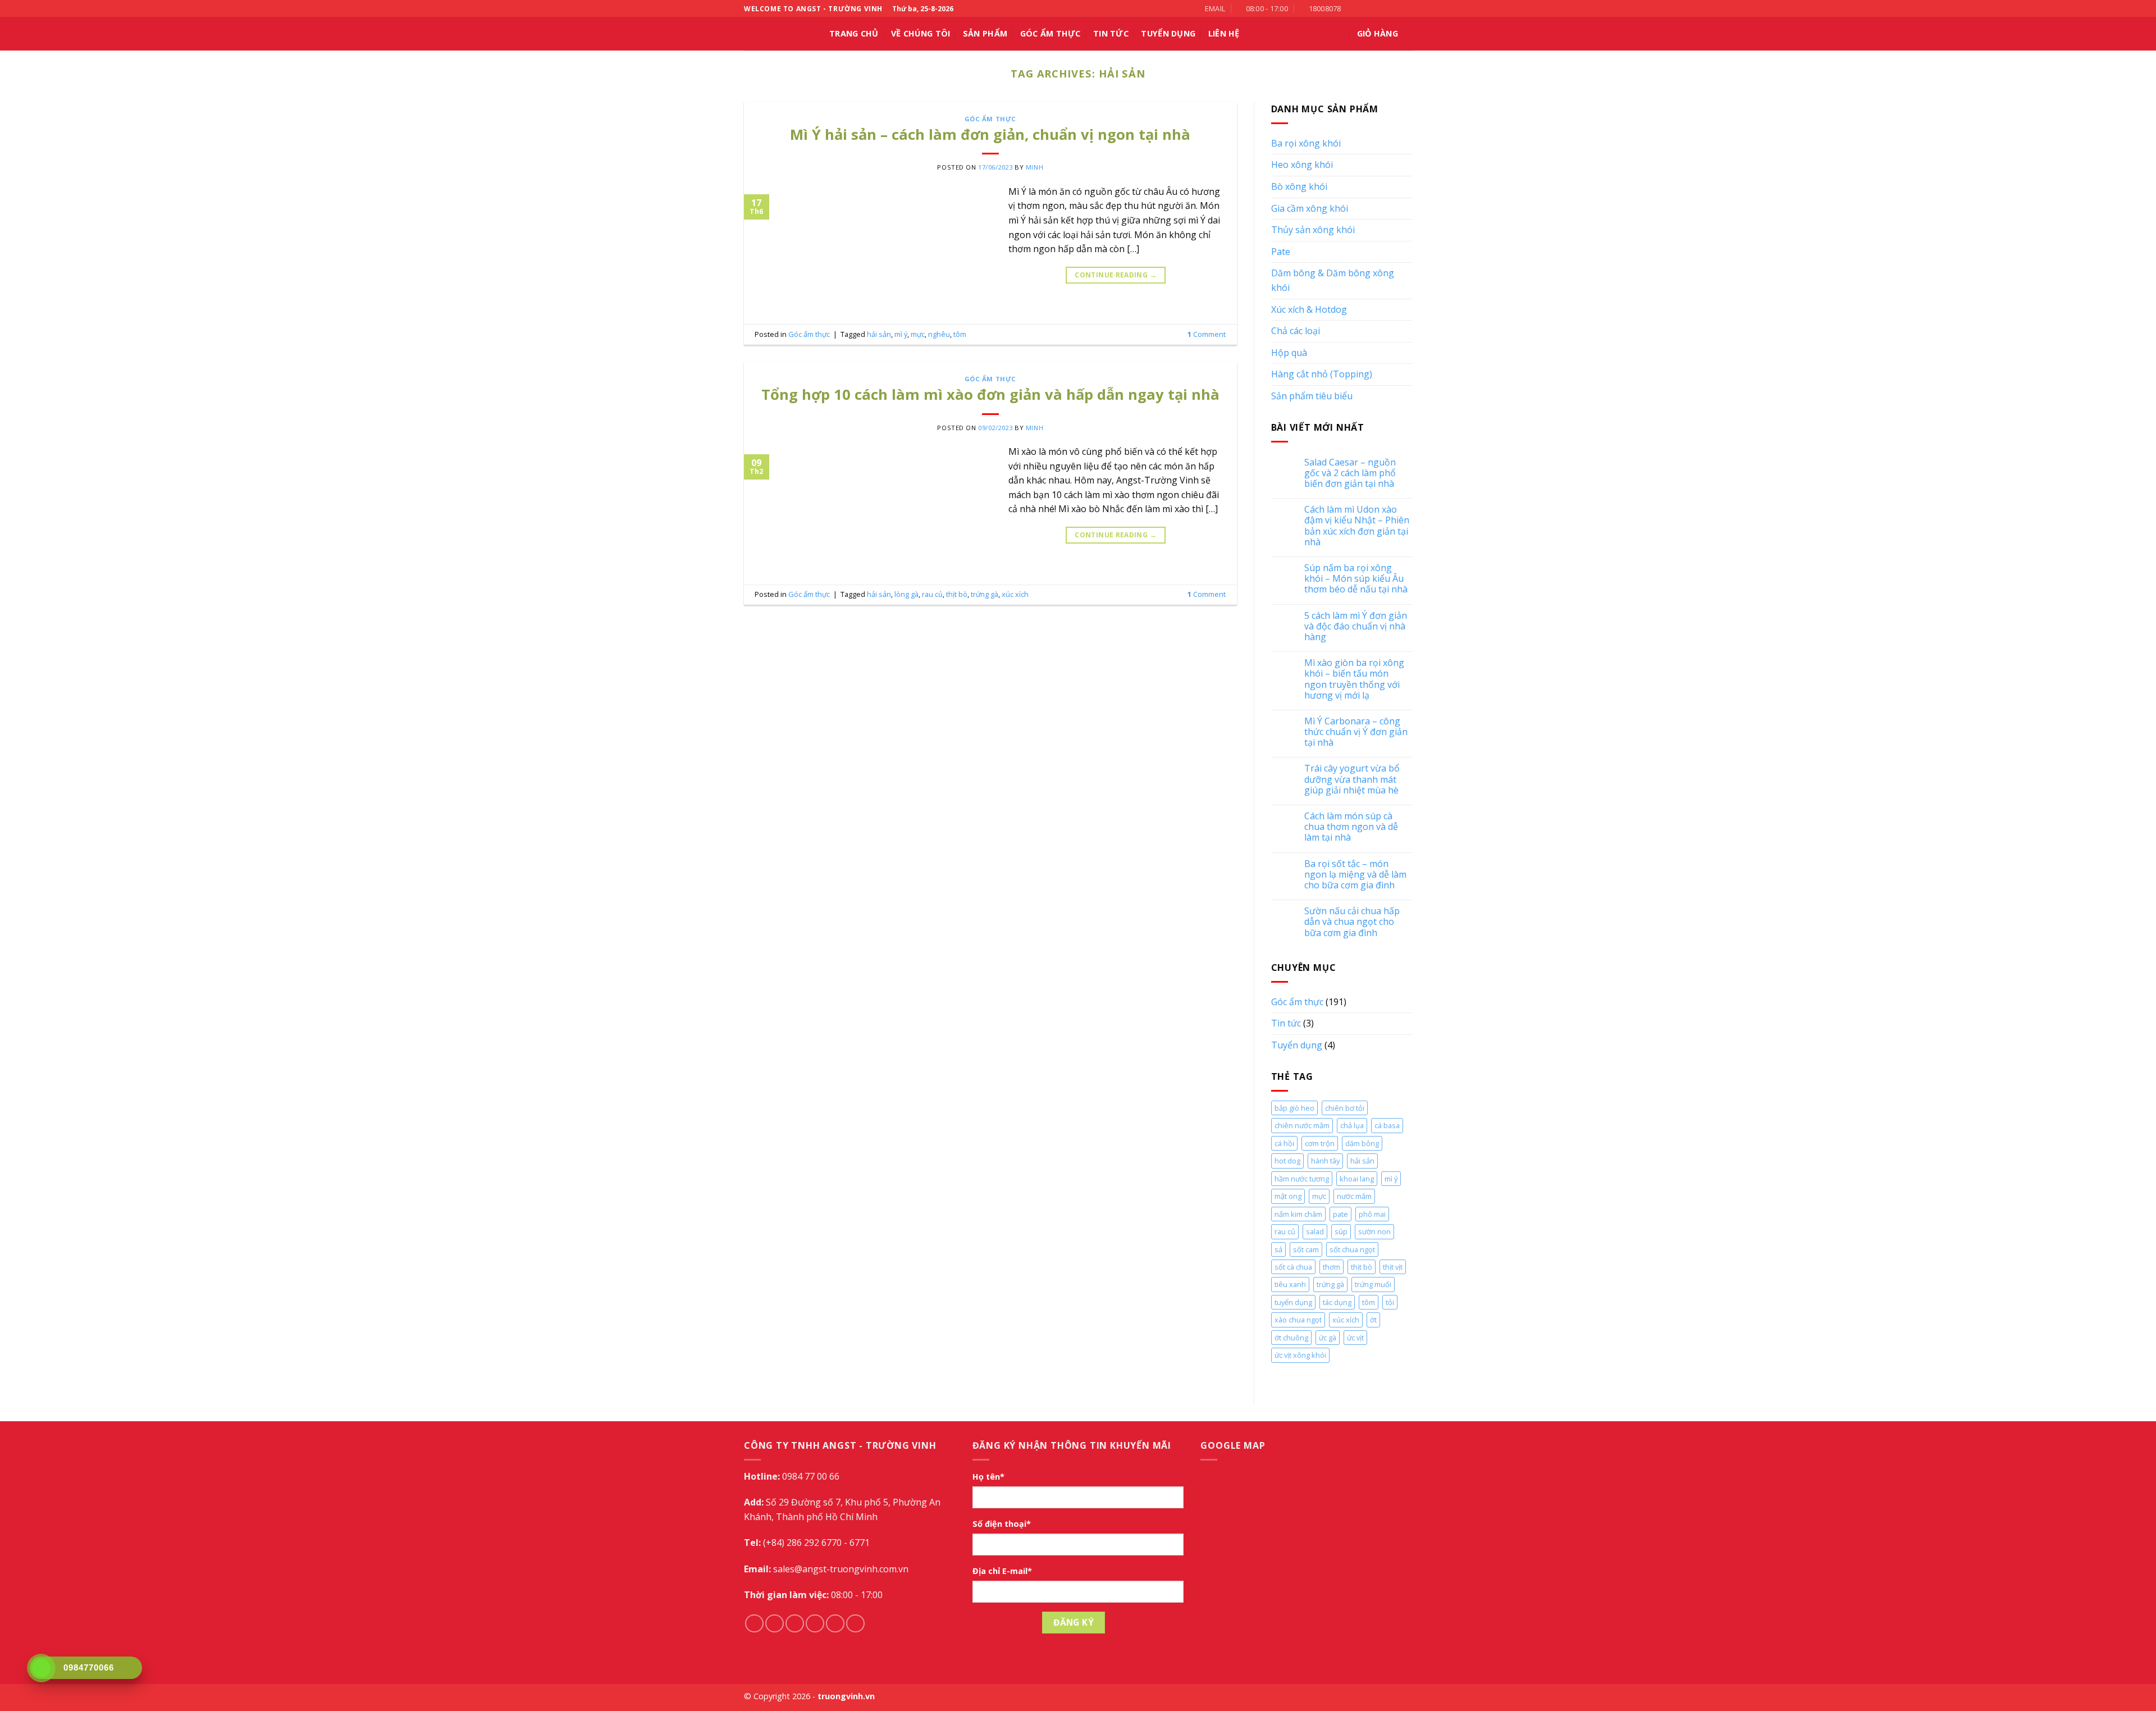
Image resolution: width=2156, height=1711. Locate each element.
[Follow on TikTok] (1374, 8)
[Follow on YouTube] (1406, 8)
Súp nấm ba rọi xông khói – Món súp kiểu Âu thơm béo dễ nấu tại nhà (1356, 579)
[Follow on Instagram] (1364, 8)
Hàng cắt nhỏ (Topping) (1322, 374)
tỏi (1390, 1302)
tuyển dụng (1293, 1302)
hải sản (879, 334)
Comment (1207, 334)
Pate (1281, 252)
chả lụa (1352, 1125)
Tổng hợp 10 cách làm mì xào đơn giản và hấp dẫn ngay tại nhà (990, 394)
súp (1341, 1231)
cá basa (1387, 1125)
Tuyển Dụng (1168, 33)
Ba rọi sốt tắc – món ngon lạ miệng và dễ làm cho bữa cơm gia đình (1355, 875)
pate (1340, 1214)
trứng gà (985, 594)
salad (1315, 1231)
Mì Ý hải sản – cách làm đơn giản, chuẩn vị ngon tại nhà (990, 134)
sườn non (1374, 1231)
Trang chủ (854, 33)
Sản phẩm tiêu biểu (1312, 396)
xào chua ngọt (1298, 1320)
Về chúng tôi (921, 33)
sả (1278, 1249)
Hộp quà (1289, 353)
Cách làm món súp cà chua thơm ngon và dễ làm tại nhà (1351, 827)
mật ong (1288, 1196)
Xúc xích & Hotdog (1309, 309)
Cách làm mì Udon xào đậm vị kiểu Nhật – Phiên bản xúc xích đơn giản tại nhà (1357, 526)
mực (918, 334)
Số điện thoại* (1002, 1524)
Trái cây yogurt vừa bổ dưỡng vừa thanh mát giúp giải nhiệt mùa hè (1352, 779)
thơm (1331, 1267)
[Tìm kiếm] (1339, 34)
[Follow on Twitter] (1385, 8)
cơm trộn (1320, 1143)
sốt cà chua (1293, 1267)
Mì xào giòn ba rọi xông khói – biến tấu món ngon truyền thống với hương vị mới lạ (1354, 679)
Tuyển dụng (1297, 1045)
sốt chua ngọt (1352, 1249)
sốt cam (1306, 1249)
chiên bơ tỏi (1345, 1108)
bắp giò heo (1294, 1108)
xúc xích (1015, 594)
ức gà (1328, 1338)
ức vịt (1355, 1338)
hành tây (1325, 1161)
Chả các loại (1296, 331)
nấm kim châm (1298, 1214)
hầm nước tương (1302, 1179)
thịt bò (957, 594)
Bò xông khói (1299, 186)
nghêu (939, 334)
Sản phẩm (985, 33)
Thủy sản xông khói (1313, 230)
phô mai (1372, 1214)
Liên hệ (1224, 33)
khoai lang (1357, 1179)
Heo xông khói (1302, 165)
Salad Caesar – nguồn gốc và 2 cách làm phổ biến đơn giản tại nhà (1350, 473)
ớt (1373, 1320)
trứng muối (1373, 1284)
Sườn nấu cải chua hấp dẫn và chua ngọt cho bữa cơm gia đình (1352, 922)
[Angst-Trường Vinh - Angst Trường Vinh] (778, 34)
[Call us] (1396, 8)
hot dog (1287, 1161)
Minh (1034, 167)
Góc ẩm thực (1050, 33)
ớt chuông (1291, 1338)
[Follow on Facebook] (1353, 8)
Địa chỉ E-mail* (1002, 1571)
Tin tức (1111, 33)
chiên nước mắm (1302, 1125)
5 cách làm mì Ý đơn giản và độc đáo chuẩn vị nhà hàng (1356, 627)
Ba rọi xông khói (1306, 143)
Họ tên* (988, 1477)
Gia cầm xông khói (1310, 208)
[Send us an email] (815, 1624)
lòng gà (906, 594)
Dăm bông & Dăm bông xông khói (1333, 280)
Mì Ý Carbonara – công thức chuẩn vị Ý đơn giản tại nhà (1356, 732)
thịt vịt (1393, 1267)
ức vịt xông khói (1300, 1355)
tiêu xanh (1290, 1284)
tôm (960, 334)
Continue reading (1116, 275)
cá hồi (1284, 1143)
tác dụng (1337, 1302)
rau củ (932, 594)
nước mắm (1354, 1196)
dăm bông (1362, 1143)
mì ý (901, 334)
